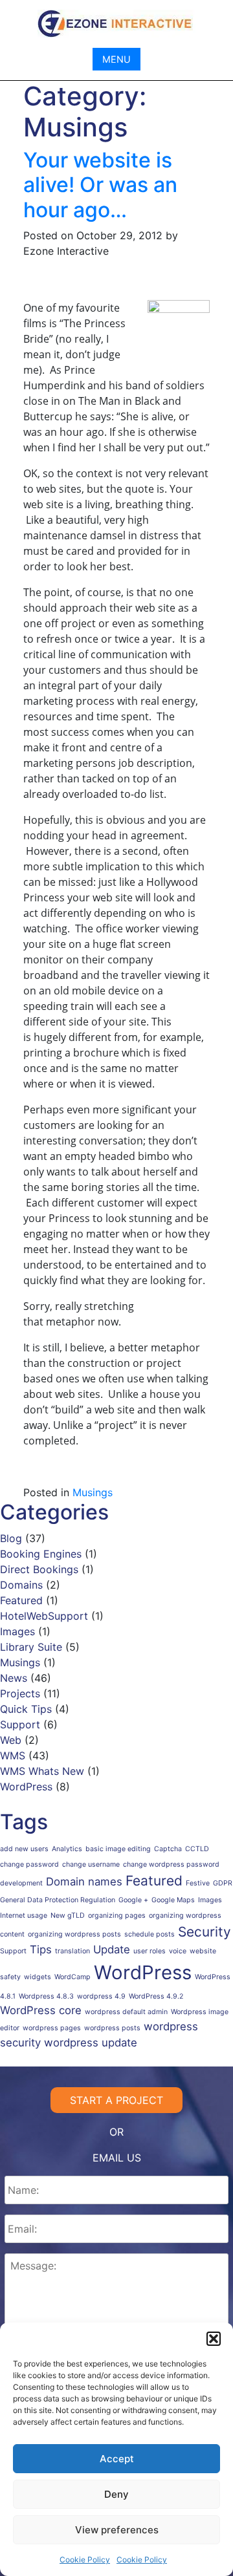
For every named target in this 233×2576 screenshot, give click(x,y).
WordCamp (72, 1977)
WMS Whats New (42, 1771)
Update (112, 1949)
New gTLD (68, 1916)
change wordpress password (171, 1864)
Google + (133, 1900)
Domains (21, 1585)
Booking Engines (41, 1554)
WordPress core (41, 2010)
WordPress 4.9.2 (156, 1996)
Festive (198, 1883)
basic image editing (118, 1849)
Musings (93, 1492)
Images (17, 1631)
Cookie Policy (85, 2560)
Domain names (84, 1882)
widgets (38, 1977)
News (14, 1678)
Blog (11, 1538)
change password (29, 1864)
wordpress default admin (126, 2012)
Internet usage (24, 1916)
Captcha (168, 1849)
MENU (116, 59)
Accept (117, 2459)
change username (91, 1864)
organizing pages (117, 1916)
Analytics (67, 1849)
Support (20, 1724)
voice (178, 1951)
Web (11, 1740)
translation (72, 1951)
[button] (214, 2339)
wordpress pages (52, 2028)
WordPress (26, 1787)
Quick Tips (26, 1709)
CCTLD (197, 1849)
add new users (24, 1849)
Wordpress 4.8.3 (46, 1996)
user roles (150, 1951)
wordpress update (91, 2043)
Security (205, 1932)
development (21, 1883)
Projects (20, 1693)
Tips (41, 1949)
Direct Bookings (39, 1569)
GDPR (223, 1883)
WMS (13, 1755)
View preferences (117, 2530)
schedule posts (150, 1934)
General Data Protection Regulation (58, 1900)
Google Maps (173, 1900)
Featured (21, 1600)
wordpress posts (112, 2028)
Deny (116, 2494)
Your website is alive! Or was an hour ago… (100, 185)
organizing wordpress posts (74, 1934)
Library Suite (31, 1647)
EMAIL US (117, 2158)
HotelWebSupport (44, 1616)
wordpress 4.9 (101, 1996)
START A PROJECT (116, 2100)
